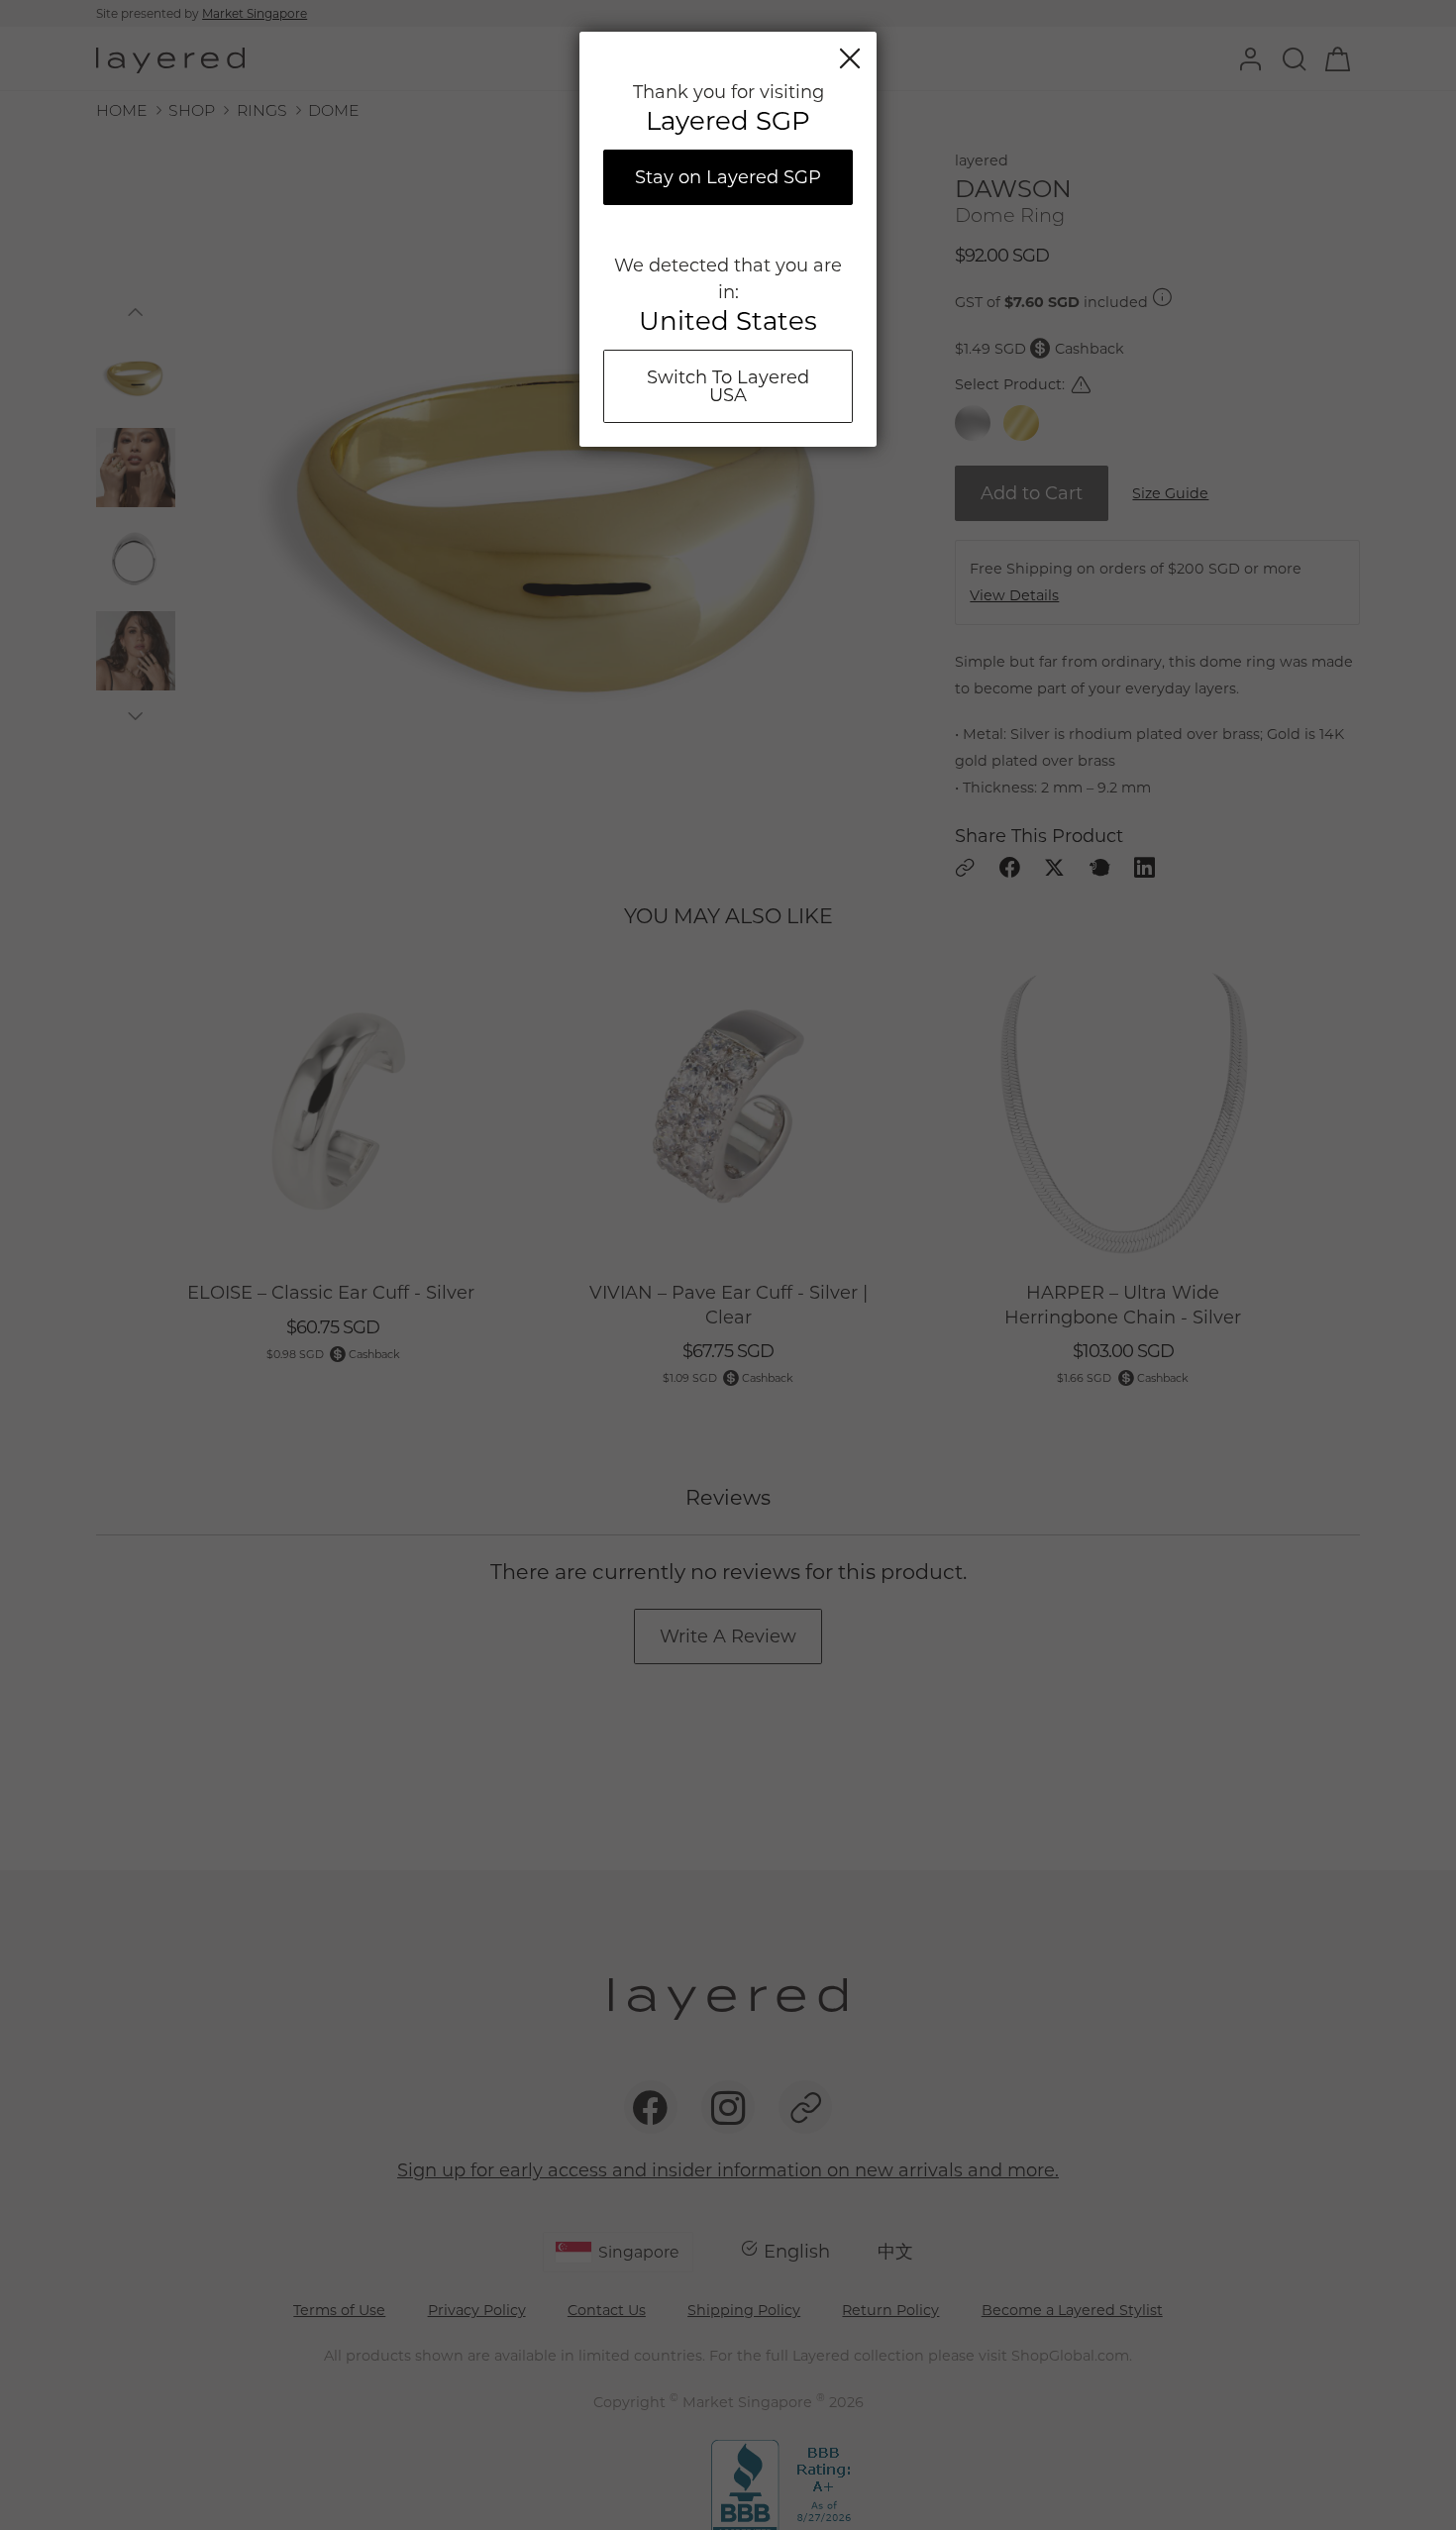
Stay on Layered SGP (728, 177)
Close (850, 58)
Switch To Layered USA (728, 386)
